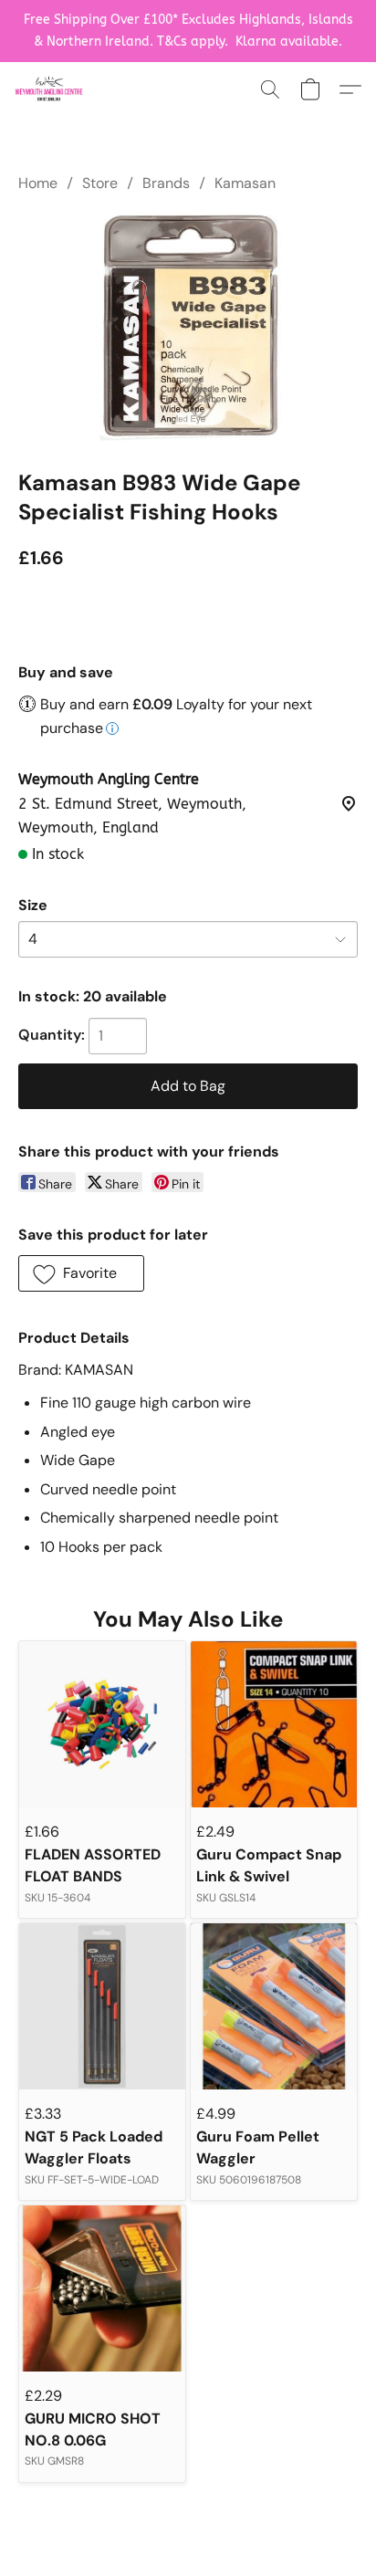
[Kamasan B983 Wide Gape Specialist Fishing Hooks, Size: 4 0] (188, 327)
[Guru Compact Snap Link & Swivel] (274, 1724)
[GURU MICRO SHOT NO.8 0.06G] (102, 2288)
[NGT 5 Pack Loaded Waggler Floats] (102, 2006)
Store (100, 183)
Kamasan (245, 183)
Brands (166, 183)
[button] (51, 89)
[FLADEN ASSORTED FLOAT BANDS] (102, 1724)
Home (38, 183)
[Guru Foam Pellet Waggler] (274, 2006)
